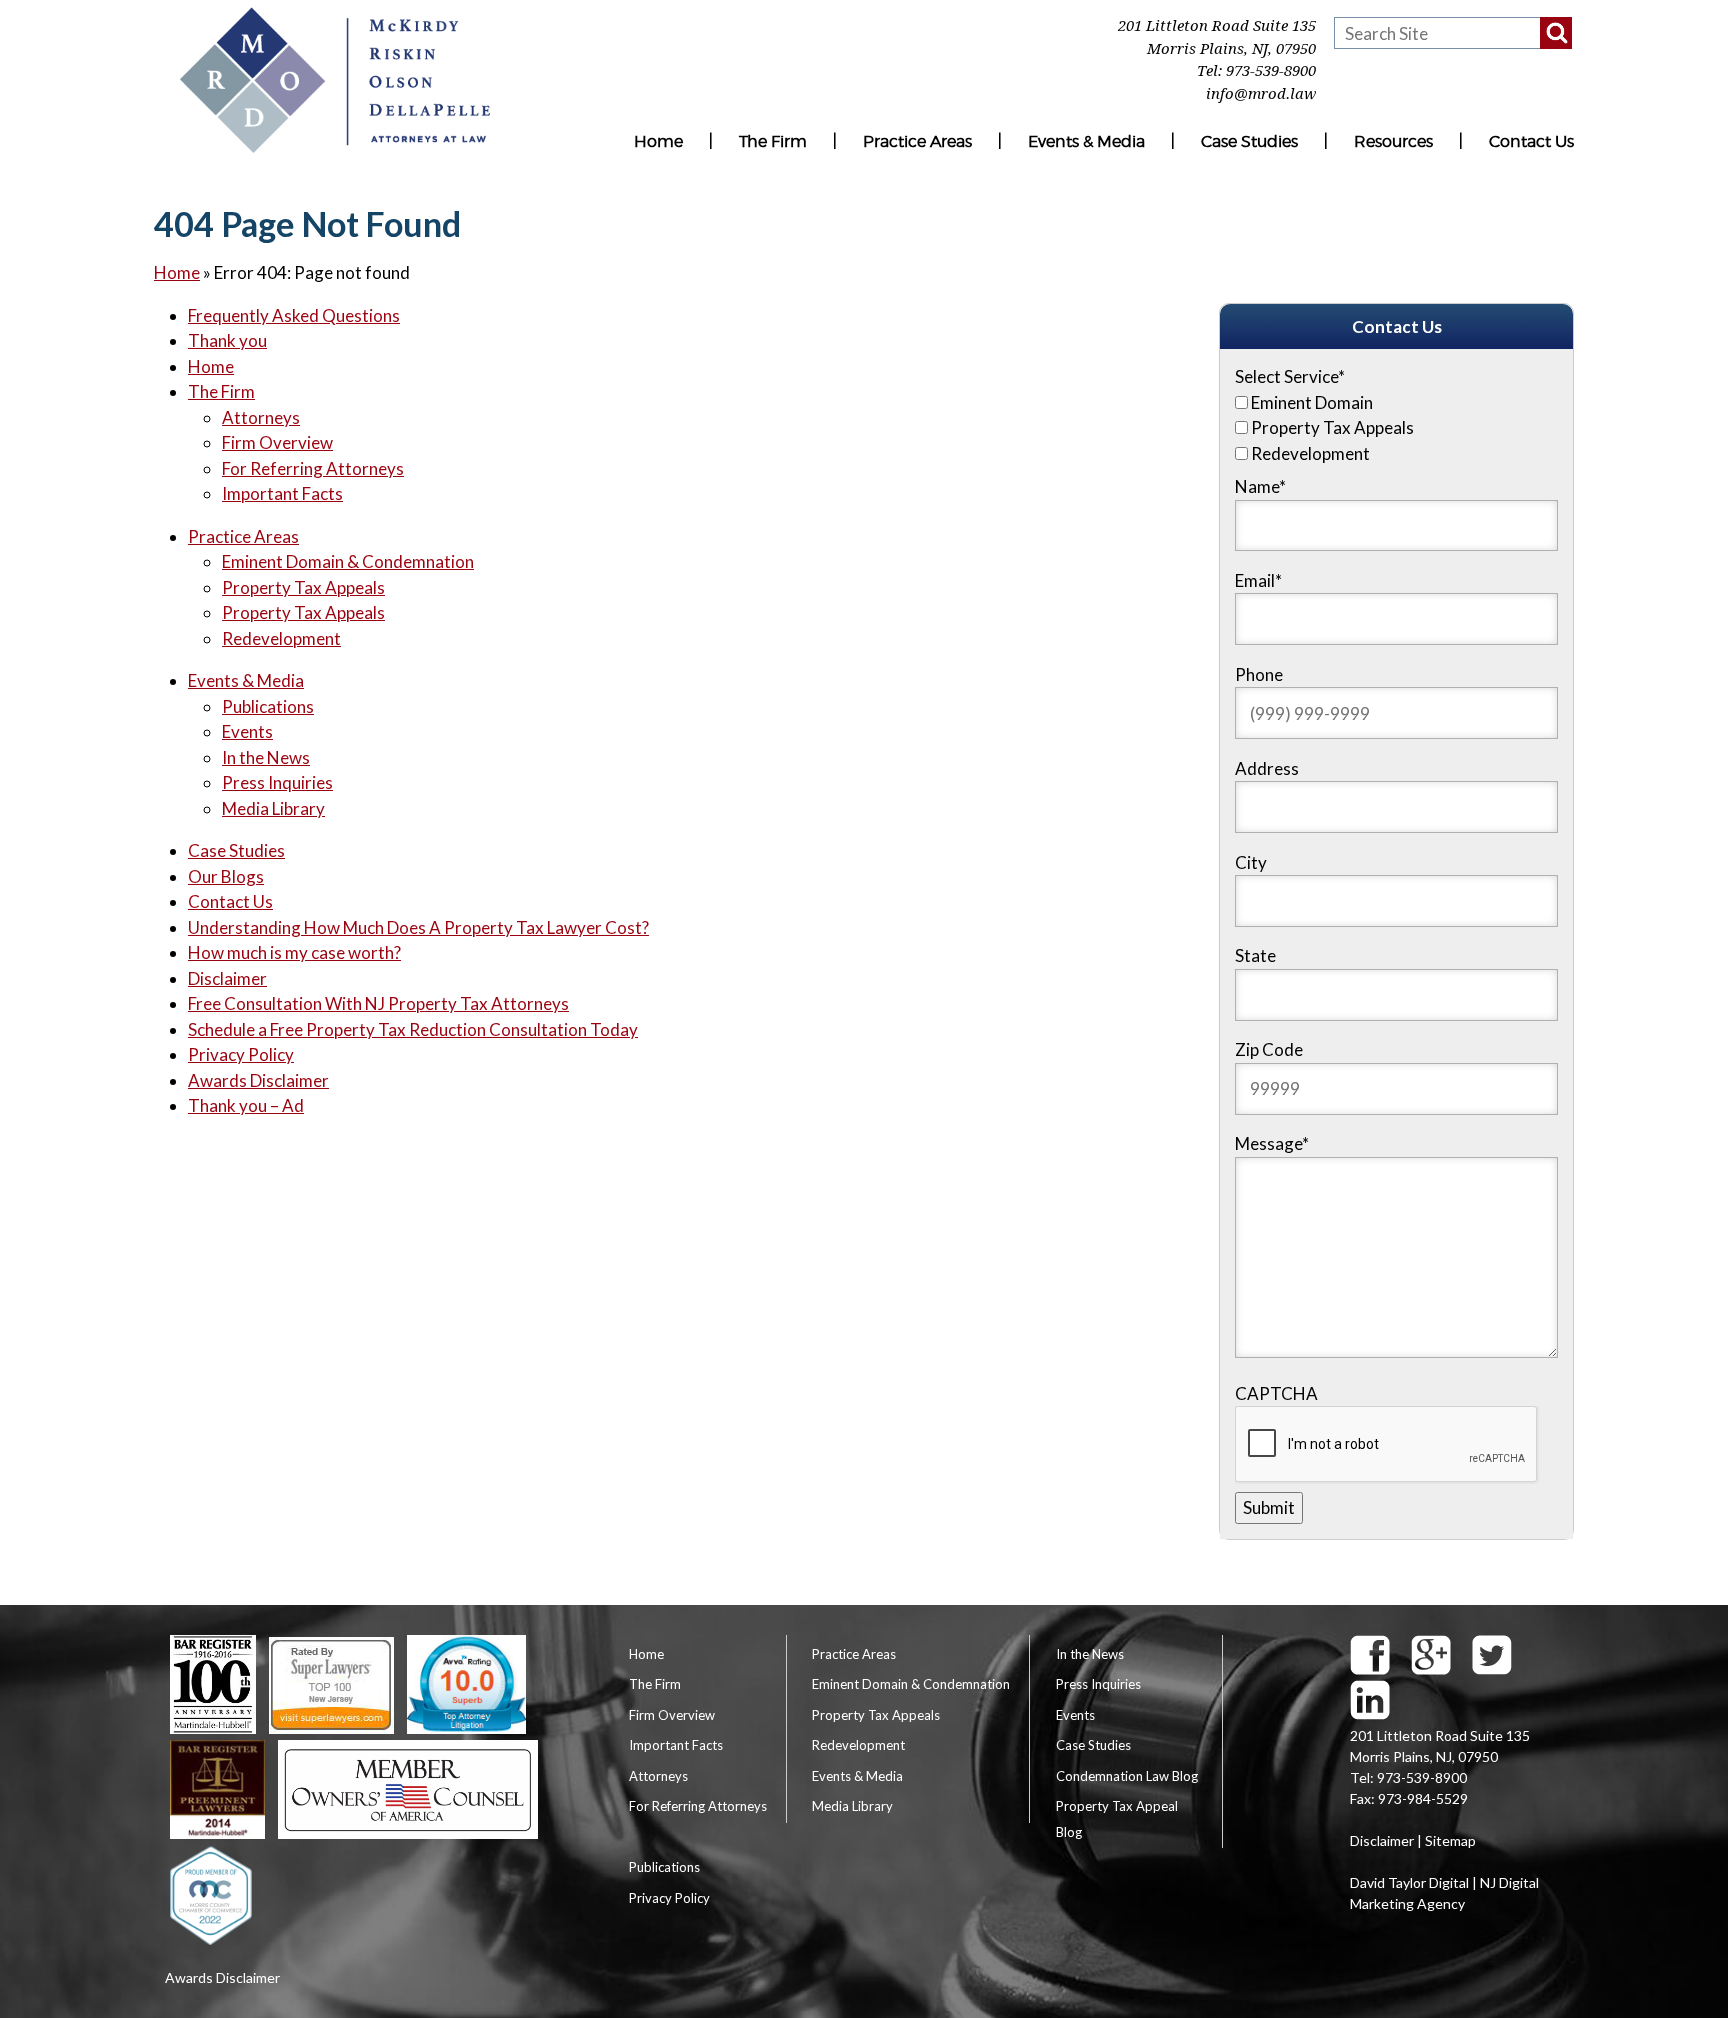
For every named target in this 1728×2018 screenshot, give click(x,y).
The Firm (773, 141)
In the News (266, 757)
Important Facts (282, 493)
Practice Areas (917, 141)
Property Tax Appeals (303, 587)
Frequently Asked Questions (294, 315)
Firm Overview (277, 442)
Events (247, 731)
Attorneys (261, 417)
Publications (268, 706)
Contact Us (1531, 141)
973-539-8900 (1271, 71)
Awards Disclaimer (258, 1080)
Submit (1269, 1507)
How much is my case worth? (294, 952)
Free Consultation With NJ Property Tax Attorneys (378, 1003)
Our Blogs (226, 876)
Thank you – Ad (246, 1105)
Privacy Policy (241, 1054)
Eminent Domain (1312, 402)
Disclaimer (227, 978)
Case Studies (1249, 141)
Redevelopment (281, 638)
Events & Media (1086, 141)
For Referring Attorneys (313, 468)
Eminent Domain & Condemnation (348, 561)
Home (658, 141)
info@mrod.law (1261, 94)
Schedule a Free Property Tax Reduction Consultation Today (413, 1029)
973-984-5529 (1423, 1798)
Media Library (273, 808)
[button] (1556, 33)
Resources (1393, 141)
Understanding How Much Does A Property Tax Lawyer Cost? (418, 927)
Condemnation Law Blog (1127, 1776)
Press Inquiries (277, 782)
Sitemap (1450, 1840)
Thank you (227, 340)
